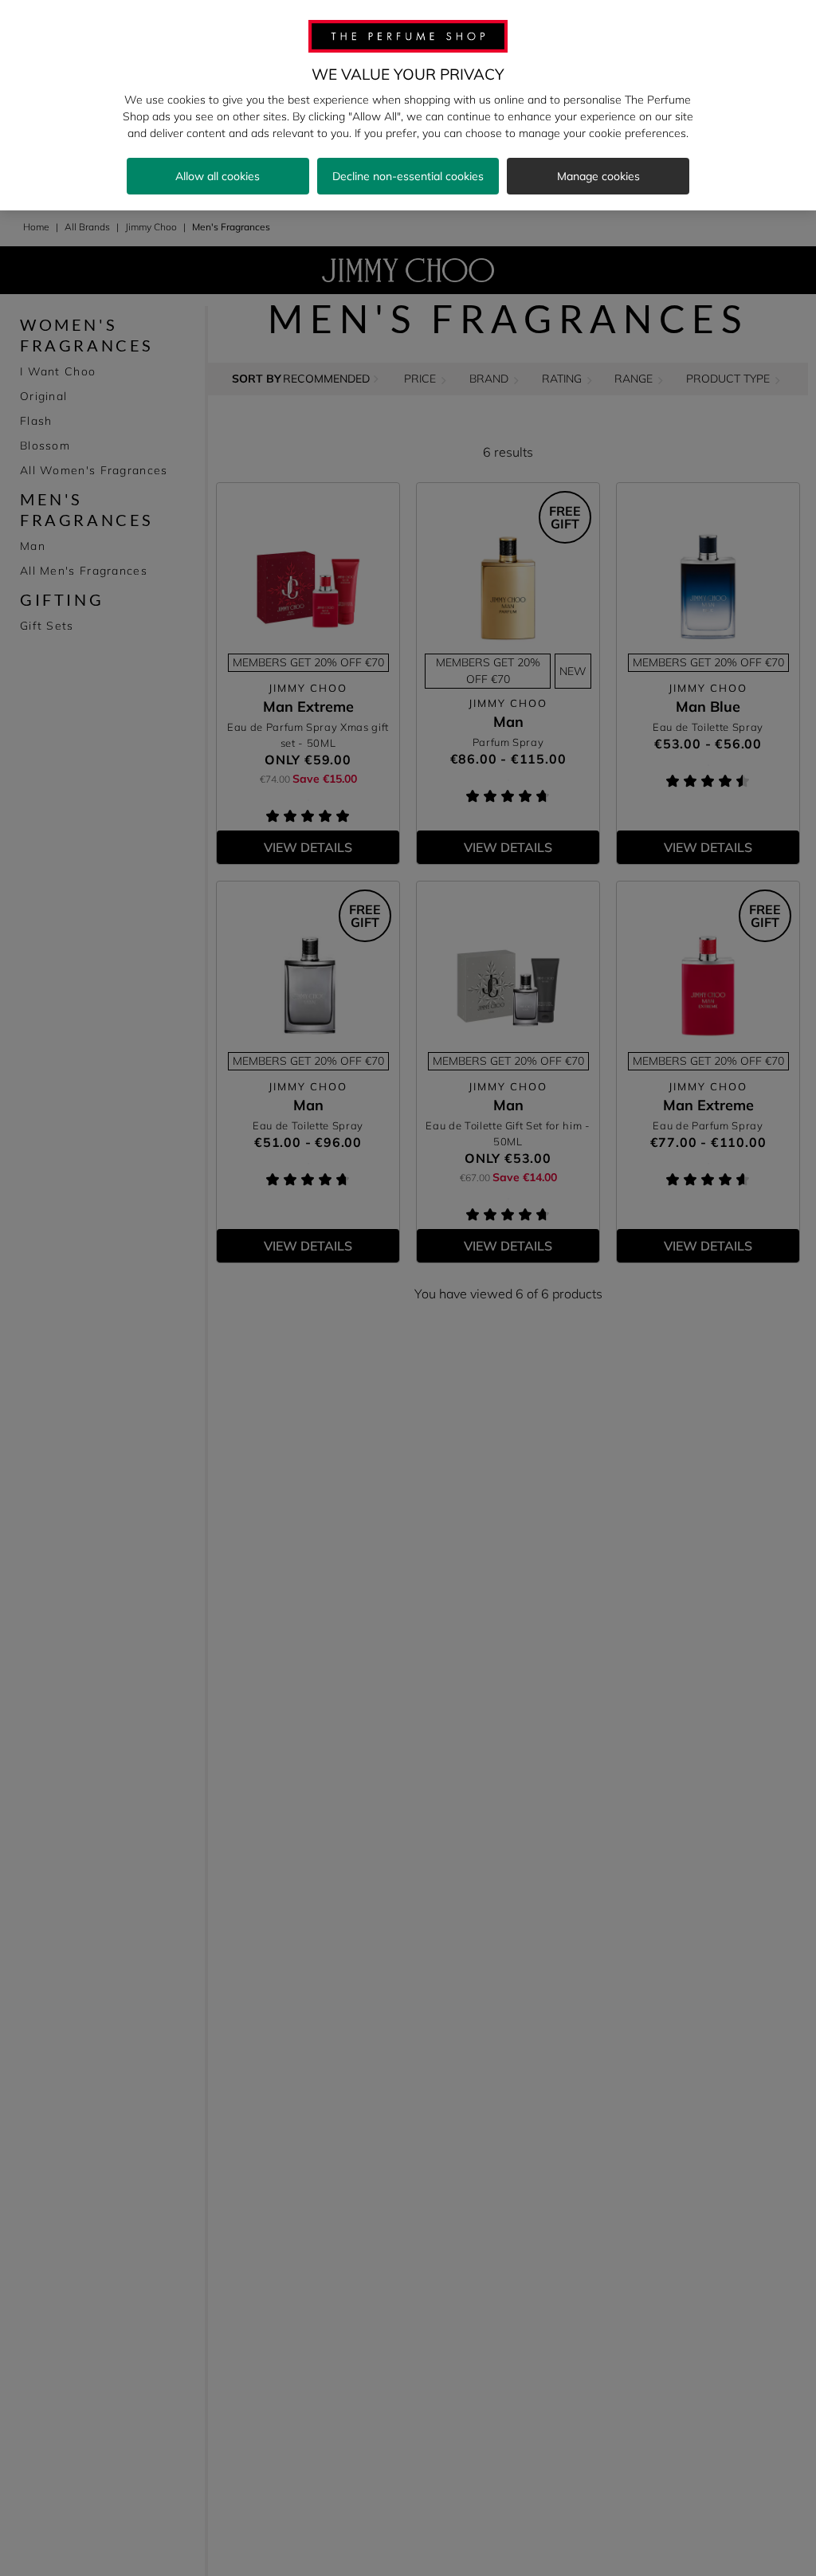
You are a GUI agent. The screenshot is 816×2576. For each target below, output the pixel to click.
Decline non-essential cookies (408, 176)
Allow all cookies (218, 176)
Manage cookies (598, 176)
